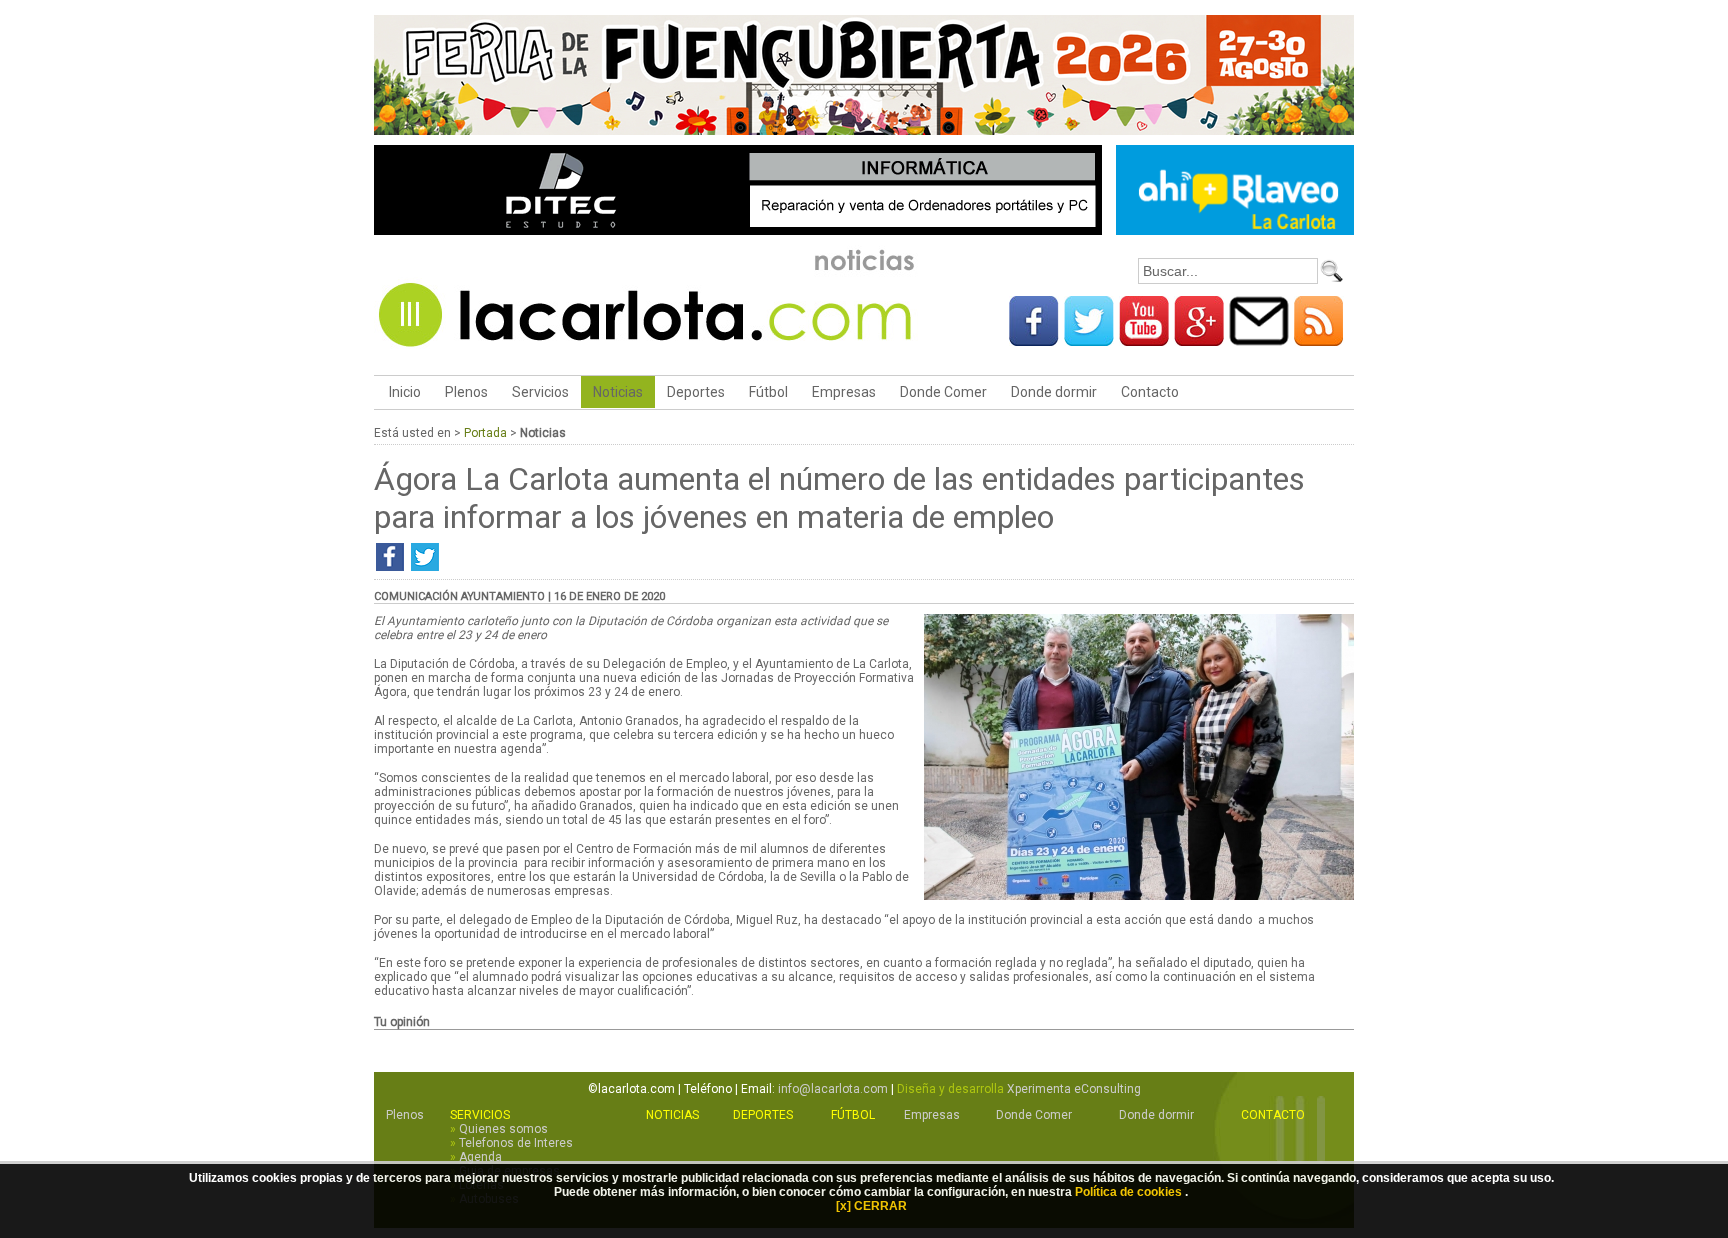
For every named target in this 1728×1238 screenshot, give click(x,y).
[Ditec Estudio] (738, 231)
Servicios (540, 392)
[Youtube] (1144, 339)
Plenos (466, 392)
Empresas (844, 392)
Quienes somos (503, 1129)
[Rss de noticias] (1319, 339)
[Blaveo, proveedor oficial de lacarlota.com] (1235, 231)
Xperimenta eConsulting (1074, 1089)
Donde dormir (1054, 392)
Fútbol (768, 392)
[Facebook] (1034, 339)
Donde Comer (943, 392)
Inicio (403, 392)
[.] (1139, 896)
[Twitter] (1089, 339)
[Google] (1199, 339)
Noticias (618, 392)
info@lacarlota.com (833, 1089)
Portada (485, 433)
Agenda (480, 1157)
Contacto (1150, 392)
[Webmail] (1259, 339)
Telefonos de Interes (516, 1143)
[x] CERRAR (871, 1206)
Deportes (696, 392)
